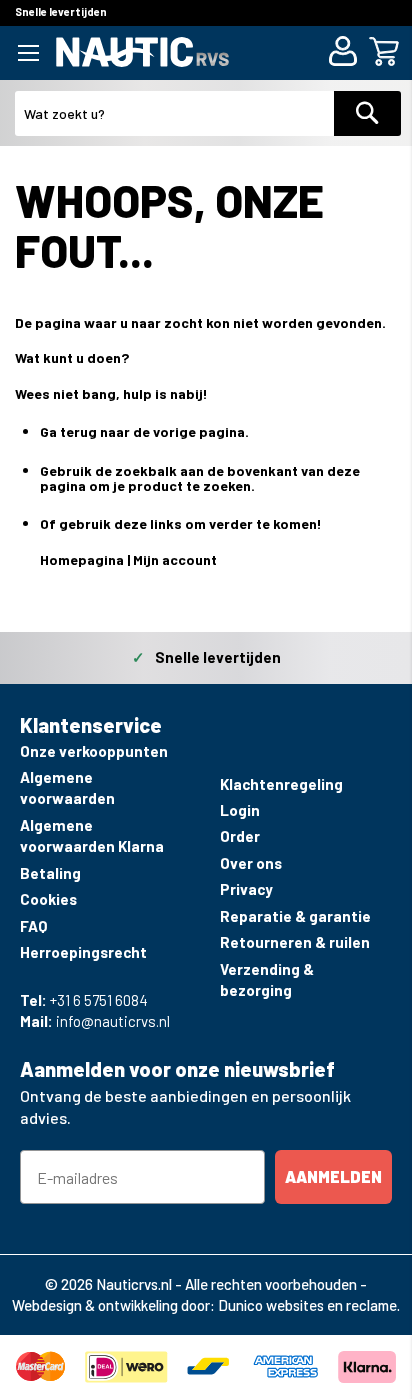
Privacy (246, 889)
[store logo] (142, 51)
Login (240, 810)
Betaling (50, 873)
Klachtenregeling (281, 784)
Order (240, 836)
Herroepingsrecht (83, 952)
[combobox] (175, 113)
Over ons (251, 863)
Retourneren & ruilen (295, 942)
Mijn (147, 559)
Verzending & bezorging (267, 979)
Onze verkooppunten (94, 751)
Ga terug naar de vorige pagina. (144, 431)
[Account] (346, 53)
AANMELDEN (333, 1176)
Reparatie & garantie (295, 916)
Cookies (48, 899)
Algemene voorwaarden (67, 787)
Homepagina (82, 559)
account (189, 559)
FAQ (33, 926)
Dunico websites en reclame (307, 1305)
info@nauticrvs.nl (113, 1021)
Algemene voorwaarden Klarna (92, 835)
